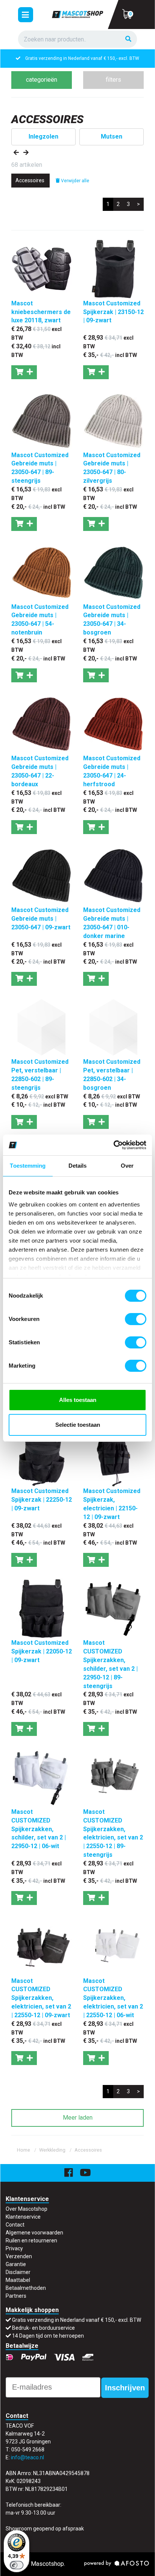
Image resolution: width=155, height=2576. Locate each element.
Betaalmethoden (26, 2288)
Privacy (14, 2248)
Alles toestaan (78, 1400)
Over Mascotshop (27, 2209)
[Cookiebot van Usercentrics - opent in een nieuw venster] (113, 1145)
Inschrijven (125, 2388)
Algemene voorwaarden (34, 2233)
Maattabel (18, 2280)
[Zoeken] (128, 39)
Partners (16, 2296)
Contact (15, 2225)
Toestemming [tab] (28, 1166)
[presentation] (16, 153)
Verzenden (19, 2256)
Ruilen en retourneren (31, 2240)
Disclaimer (18, 2272)
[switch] (136, 1319)
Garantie (16, 2264)
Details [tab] (78, 1166)
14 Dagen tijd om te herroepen (48, 2336)
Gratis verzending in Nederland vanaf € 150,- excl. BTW (77, 2320)
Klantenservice (23, 2217)
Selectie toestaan (78, 1425)
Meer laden (78, 2118)
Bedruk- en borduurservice (82, 58)
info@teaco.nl (27, 2457)
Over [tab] (127, 1166)
